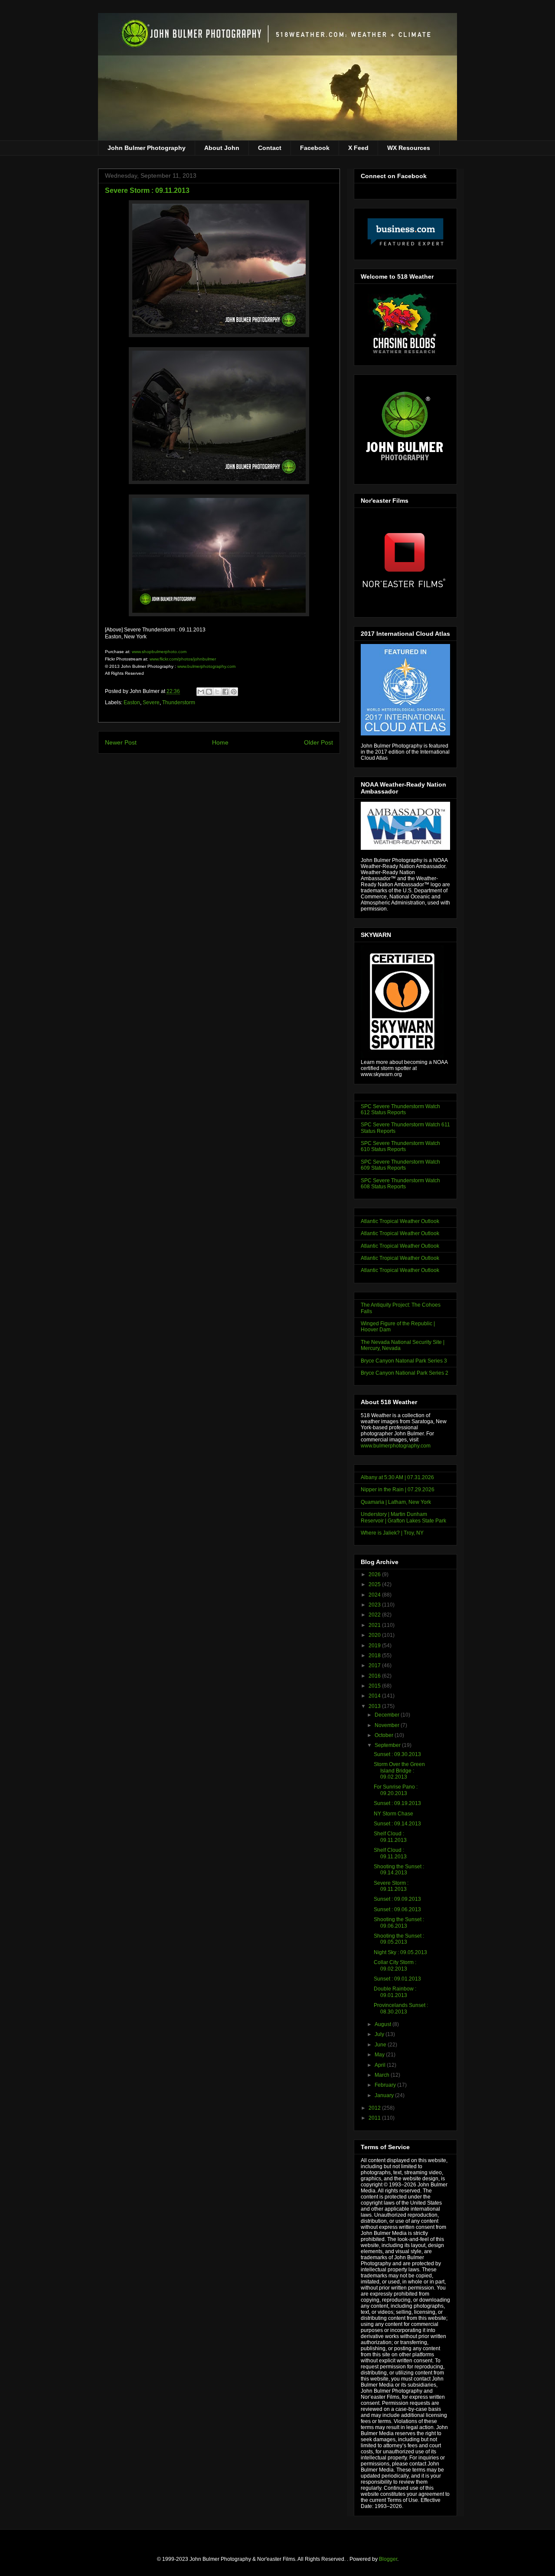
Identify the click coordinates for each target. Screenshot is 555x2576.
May (380, 2055)
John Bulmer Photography (147, 148)
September (388, 1745)
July (380, 2034)
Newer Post (121, 742)
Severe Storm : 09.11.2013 (391, 1886)
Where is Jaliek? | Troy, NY (392, 1533)
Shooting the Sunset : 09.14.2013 (399, 1870)
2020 (375, 1635)
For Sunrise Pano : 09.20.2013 (396, 1790)
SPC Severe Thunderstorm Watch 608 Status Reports (400, 1184)
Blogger (388, 2559)
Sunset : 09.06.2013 (397, 1909)
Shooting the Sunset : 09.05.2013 (399, 1939)
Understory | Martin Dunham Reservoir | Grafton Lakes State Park (403, 1517)
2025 (375, 1584)
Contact (270, 148)
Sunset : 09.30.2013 (397, 1754)
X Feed (358, 148)
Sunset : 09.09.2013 (397, 1899)
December (388, 1715)
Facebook (315, 148)
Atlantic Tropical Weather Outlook (400, 1221)
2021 (375, 1625)
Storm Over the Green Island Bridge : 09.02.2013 (399, 1771)
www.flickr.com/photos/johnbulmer (183, 659)
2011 (375, 2118)
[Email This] (201, 692)
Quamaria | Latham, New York (396, 1502)
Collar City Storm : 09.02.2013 (395, 1965)
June (381, 2045)
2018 (375, 1656)
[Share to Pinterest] (234, 692)
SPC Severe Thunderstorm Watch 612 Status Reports (400, 1109)
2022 (375, 1615)
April (381, 2065)
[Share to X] (217, 692)
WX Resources (409, 148)
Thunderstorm (179, 703)
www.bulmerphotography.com (206, 666)
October (385, 1735)
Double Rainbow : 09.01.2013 (395, 1992)
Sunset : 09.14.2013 (397, 1824)
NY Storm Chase (393, 1814)
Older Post (318, 742)
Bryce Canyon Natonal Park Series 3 (404, 1361)
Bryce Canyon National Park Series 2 (405, 1373)
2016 (375, 1676)
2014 (375, 1696)
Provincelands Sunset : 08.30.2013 (401, 2008)
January (385, 2095)
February (386, 2085)
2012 (375, 2108)
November (388, 1725)
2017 (375, 1665)
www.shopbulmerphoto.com (159, 652)
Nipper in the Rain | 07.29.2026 (398, 1490)
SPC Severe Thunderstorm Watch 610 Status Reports (400, 1146)
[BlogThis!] (209, 692)
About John (222, 148)
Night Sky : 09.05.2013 (400, 1952)
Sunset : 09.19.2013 (397, 1803)
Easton (132, 703)
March (383, 2075)
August (384, 2024)
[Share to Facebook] (225, 692)
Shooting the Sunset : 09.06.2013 (399, 1922)
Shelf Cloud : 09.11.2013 (390, 1837)
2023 (375, 1605)
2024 (375, 1595)
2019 (375, 1646)
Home (220, 742)
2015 (375, 1686)
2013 (375, 1706)
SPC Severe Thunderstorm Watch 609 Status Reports (400, 1165)
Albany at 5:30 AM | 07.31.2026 (397, 1477)
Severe (151, 703)
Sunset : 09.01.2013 (397, 1979)
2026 (375, 1574)
